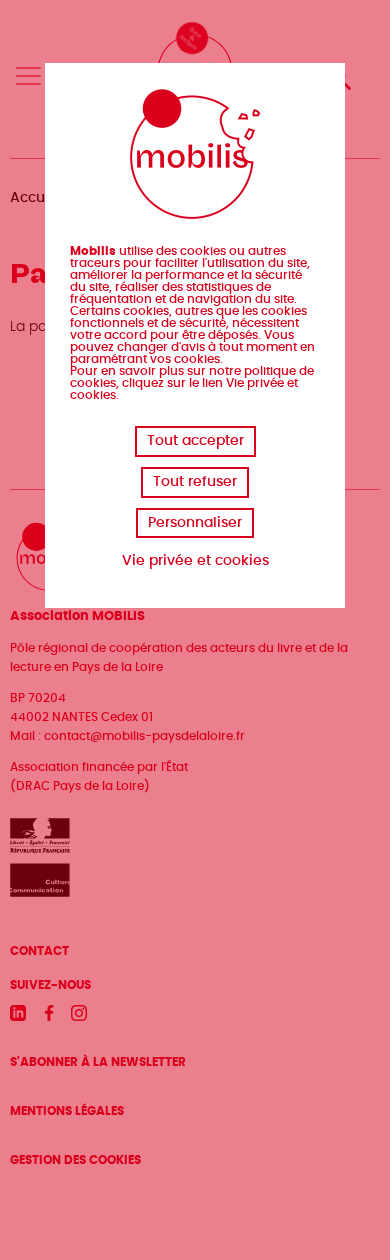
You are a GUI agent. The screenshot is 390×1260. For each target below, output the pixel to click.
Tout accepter (195, 441)
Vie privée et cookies (195, 561)
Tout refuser (195, 482)
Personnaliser (195, 523)
